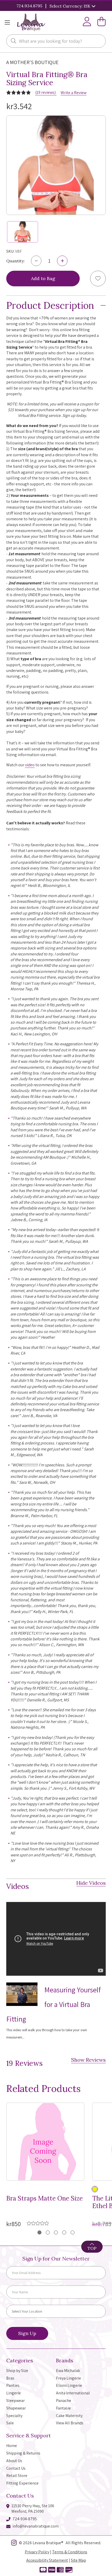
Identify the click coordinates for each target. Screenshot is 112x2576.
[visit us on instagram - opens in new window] (14, 2544)
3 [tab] (56, 2232)
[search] (14, 41)
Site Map (78, 2560)
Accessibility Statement (47, 2560)
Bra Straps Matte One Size (45, 2199)
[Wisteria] (95, 2189)
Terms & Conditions (70, 2552)
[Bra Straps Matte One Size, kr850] (45, 2142)
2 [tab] (48, 2232)
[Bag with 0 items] (102, 23)
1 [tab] (39, 2232)
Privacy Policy (37, 2552)
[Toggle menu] (7, 23)
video (30, 765)
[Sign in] (87, 23)
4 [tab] (64, 2232)
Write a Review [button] (74, 93)
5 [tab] (73, 2232)
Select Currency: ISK (70, 6)
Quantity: (15, 261)
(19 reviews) (46, 92)
